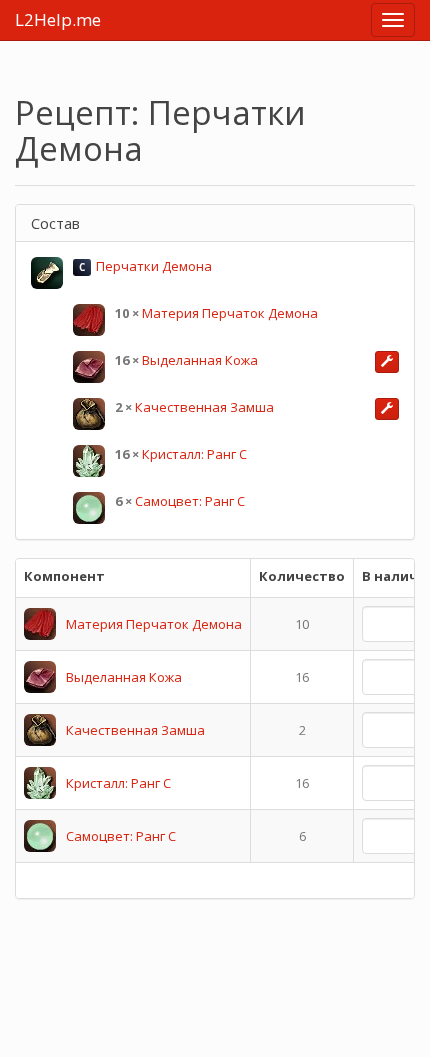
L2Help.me (58, 19)
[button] (387, 362)
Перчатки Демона (154, 266)
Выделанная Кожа (200, 360)
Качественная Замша (204, 407)
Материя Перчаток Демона (230, 313)
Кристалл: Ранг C (194, 454)
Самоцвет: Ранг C (190, 501)
